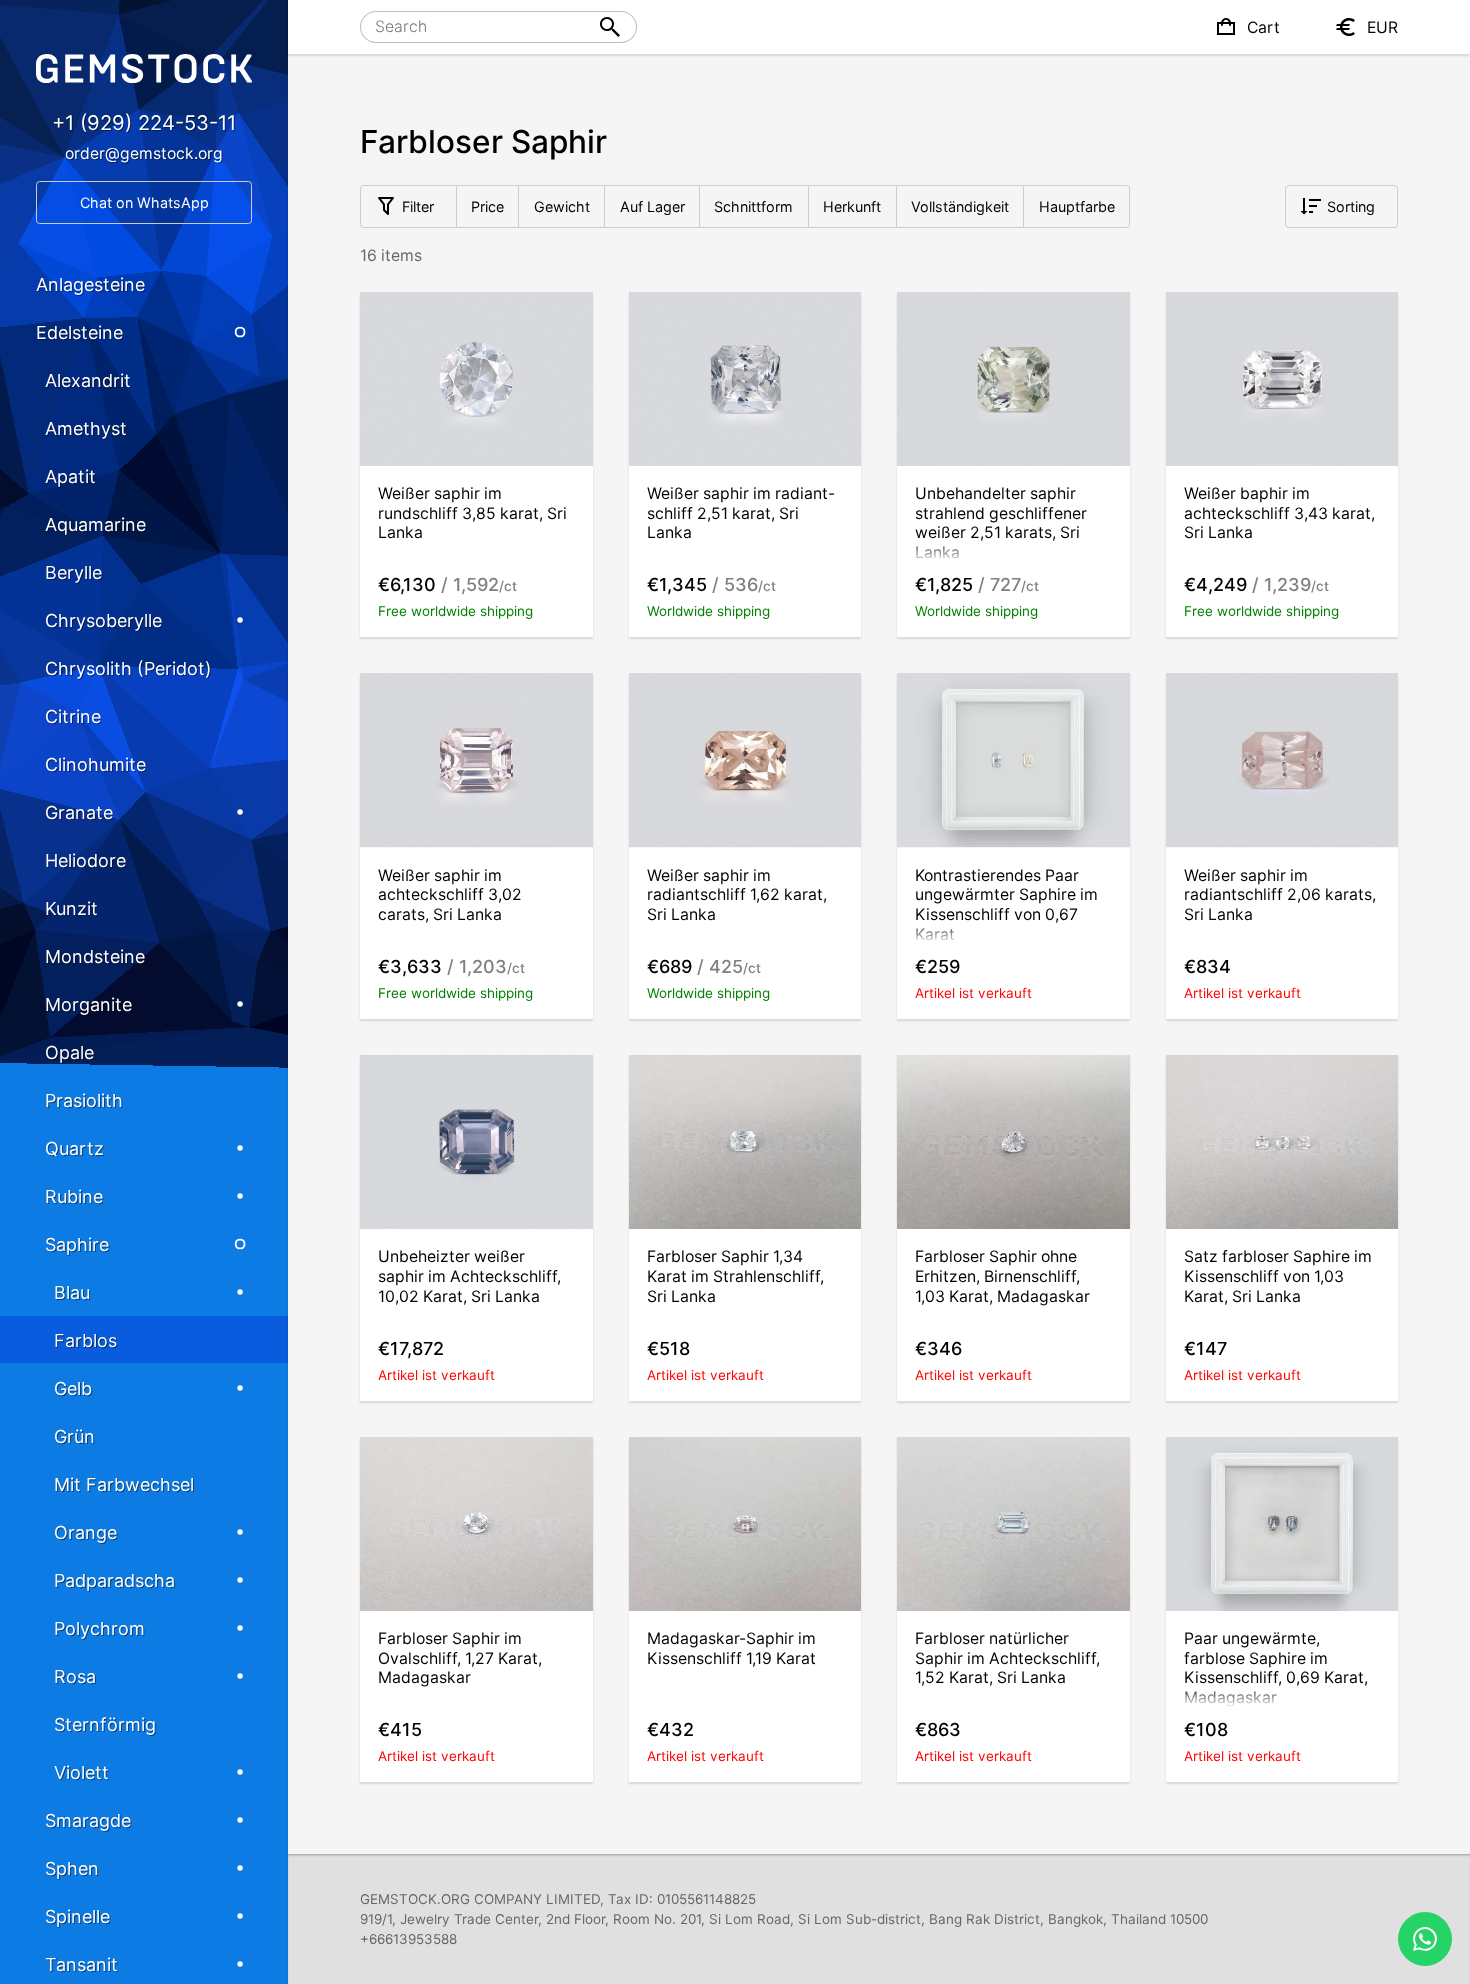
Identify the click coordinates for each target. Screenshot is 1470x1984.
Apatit (70, 476)
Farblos (85, 1340)
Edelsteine (79, 332)
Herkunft (852, 206)
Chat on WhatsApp (144, 202)
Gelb (73, 1388)
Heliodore (85, 860)
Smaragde (88, 1820)
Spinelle (77, 1916)
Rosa (75, 1676)
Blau (72, 1292)
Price (487, 206)
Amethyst (86, 428)
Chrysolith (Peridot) (128, 668)
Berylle (73, 572)
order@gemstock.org (144, 153)
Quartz (74, 1148)
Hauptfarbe (1077, 206)
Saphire (77, 1244)
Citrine (73, 716)
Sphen (72, 1868)
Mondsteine (95, 956)
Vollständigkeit (960, 206)
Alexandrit (88, 380)
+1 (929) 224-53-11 (144, 122)
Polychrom (99, 1628)
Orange (85, 1532)
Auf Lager (652, 206)
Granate (79, 812)
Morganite (88, 1004)
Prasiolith (84, 1100)
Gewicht (562, 206)
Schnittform (753, 206)
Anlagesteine (90, 284)
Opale (69, 1052)
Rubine (74, 1196)
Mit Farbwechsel (124, 1484)
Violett (81, 1772)
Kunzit (71, 908)
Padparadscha (114, 1580)
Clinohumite (95, 764)
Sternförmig (105, 1724)
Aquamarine (95, 524)
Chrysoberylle (103, 620)
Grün (74, 1436)
